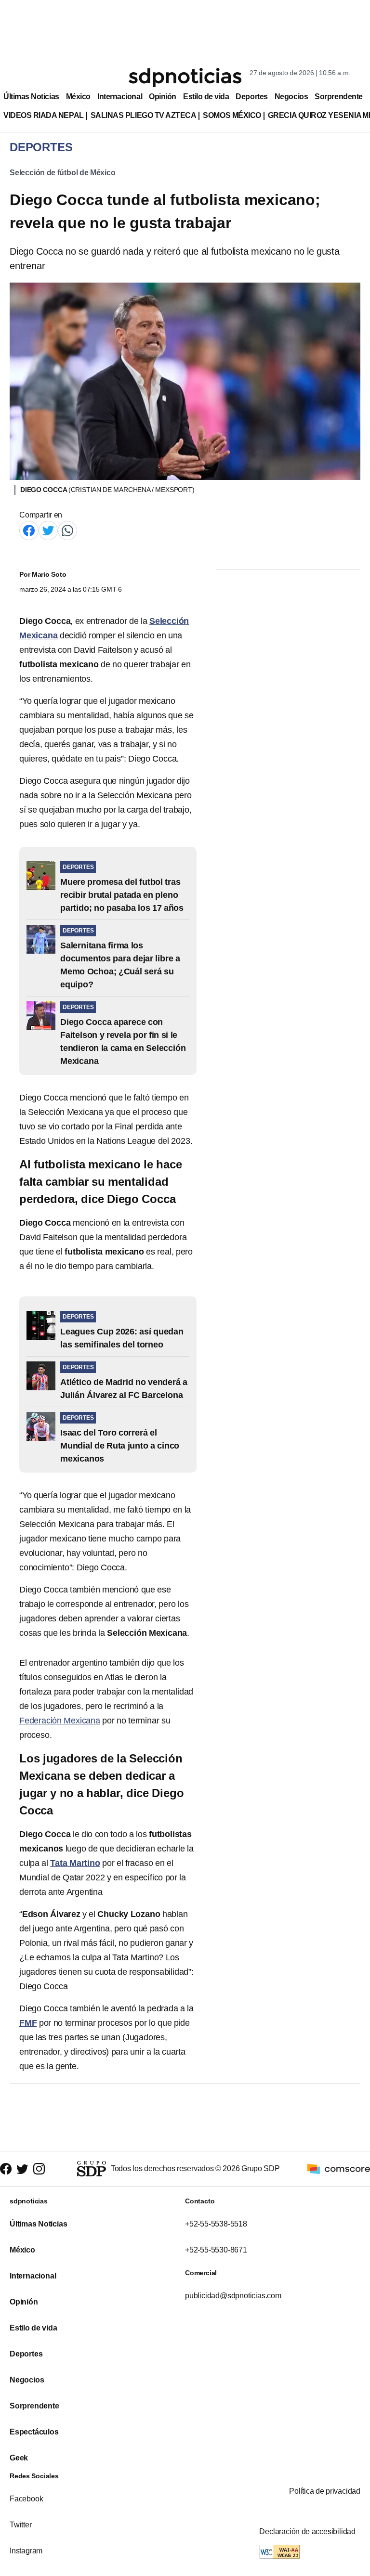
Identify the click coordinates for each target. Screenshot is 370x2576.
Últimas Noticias (31, 97)
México (78, 97)
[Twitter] (48, 530)
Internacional (120, 97)
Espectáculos (34, 2432)
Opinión (163, 97)
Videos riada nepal (44, 115)
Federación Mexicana (60, 1721)
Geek (19, 2458)
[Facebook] (29, 530)
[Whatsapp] (67, 530)
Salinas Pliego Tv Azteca (144, 115)
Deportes (251, 97)
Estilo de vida (206, 97)
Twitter (21, 2525)
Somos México (232, 115)
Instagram (26, 2551)
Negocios (291, 97)
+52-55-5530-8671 (216, 2250)
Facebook (26, 2499)
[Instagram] (39, 2169)
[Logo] (185, 78)
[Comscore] (339, 2168)
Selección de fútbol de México (63, 173)
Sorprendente (339, 97)
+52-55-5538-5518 (216, 2224)
